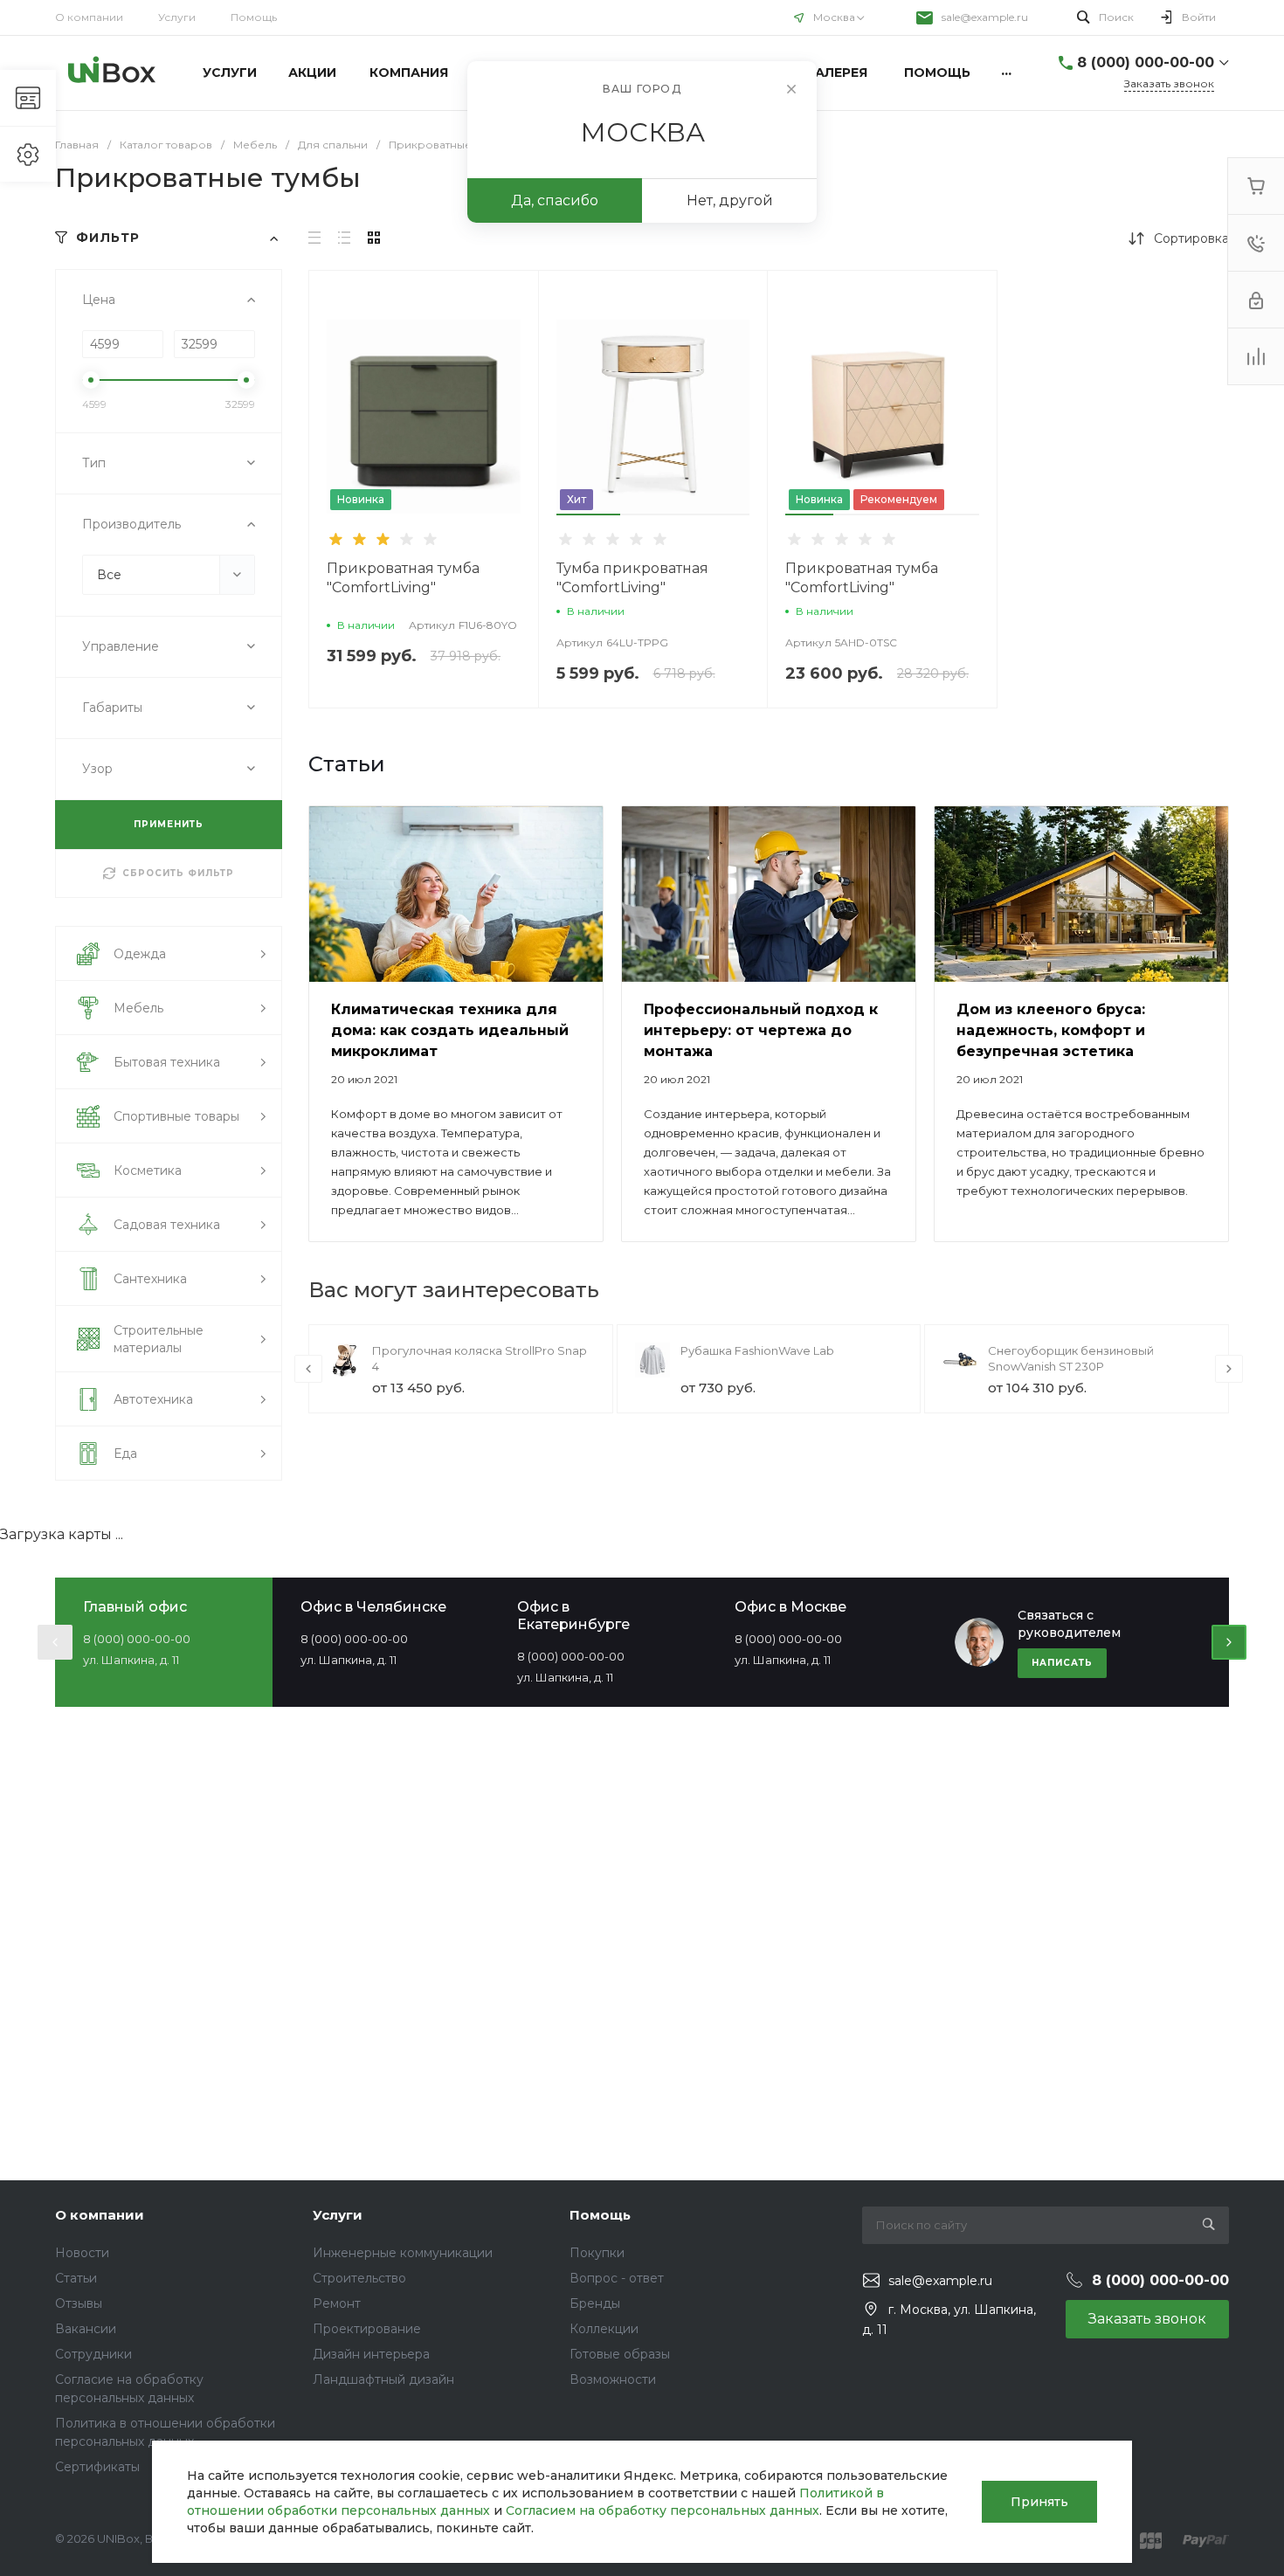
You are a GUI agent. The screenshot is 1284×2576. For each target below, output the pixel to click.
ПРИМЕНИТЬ (169, 824)
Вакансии (86, 2329)
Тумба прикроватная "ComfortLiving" (632, 578)
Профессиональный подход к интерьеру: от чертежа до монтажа (761, 1030)
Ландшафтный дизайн (383, 2379)
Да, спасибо (555, 200)
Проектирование (367, 2329)
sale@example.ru (985, 17)
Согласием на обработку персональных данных (663, 2510)
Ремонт (337, 2303)
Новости (82, 2253)
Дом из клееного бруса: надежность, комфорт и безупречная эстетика (1051, 1030)
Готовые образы (620, 2354)
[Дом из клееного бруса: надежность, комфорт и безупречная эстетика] (1081, 894)
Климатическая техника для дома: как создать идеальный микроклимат (450, 1030)
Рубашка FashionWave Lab (757, 1350)
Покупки (597, 2253)
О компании (89, 17)
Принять (1039, 2502)
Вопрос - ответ (617, 2278)
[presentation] (545, 428)
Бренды (595, 2303)
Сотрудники (93, 2354)
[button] (589, 515)
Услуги (177, 17)
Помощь (254, 17)
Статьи (76, 2278)
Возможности (613, 2379)
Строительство (359, 2278)
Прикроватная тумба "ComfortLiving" (403, 578)
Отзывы (79, 2303)
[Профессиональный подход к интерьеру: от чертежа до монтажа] (769, 894)
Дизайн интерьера (371, 2354)
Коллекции (604, 2329)
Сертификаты (97, 2467)
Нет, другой (730, 200)
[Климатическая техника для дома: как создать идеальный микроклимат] (456, 894)
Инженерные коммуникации (403, 2253)
